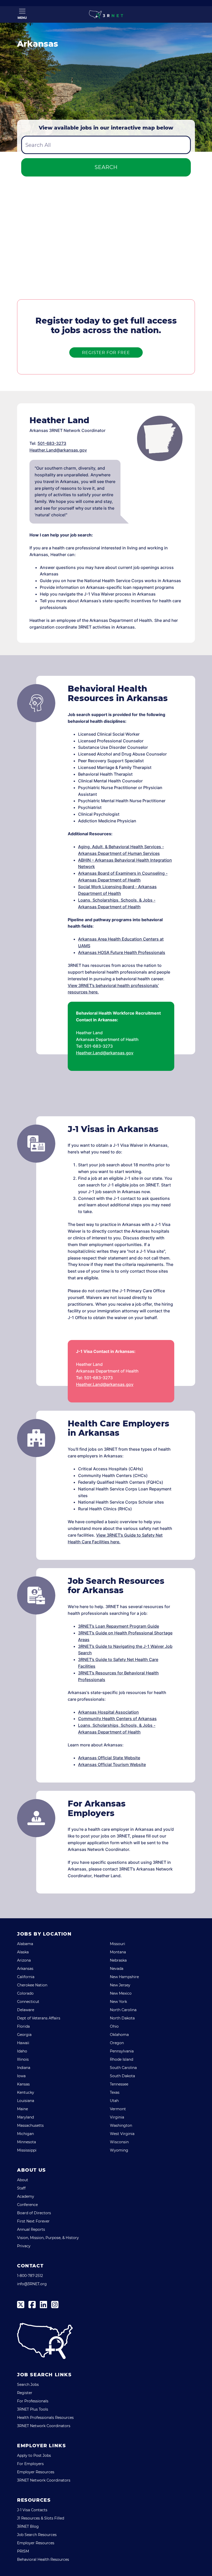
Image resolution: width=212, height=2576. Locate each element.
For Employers (30, 2464)
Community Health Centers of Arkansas (117, 1719)
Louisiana (26, 2101)
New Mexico (121, 1993)
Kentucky (26, 2092)
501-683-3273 (52, 443)
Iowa (21, 2076)
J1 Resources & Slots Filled (41, 2518)
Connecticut (28, 2002)
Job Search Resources (37, 2535)
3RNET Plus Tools (33, 2409)
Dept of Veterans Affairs (39, 2018)
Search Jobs (28, 2385)
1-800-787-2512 (30, 2276)
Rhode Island (122, 2059)
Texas (115, 2092)
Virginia (117, 2117)
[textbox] (106, 145)
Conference (27, 2205)
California (26, 1977)
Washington (121, 2125)
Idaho (22, 2051)
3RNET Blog (28, 2526)
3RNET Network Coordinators (44, 2426)
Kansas (23, 2084)
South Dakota (122, 2076)
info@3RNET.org (32, 2284)
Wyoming (119, 2150)
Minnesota (26, 2142)
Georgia (24, 2035)
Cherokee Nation (32, 1985)
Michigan (25, 2134)
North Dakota (122, 2018)
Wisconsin (119, 2142)
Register (25, 2393)
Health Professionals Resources (45, 2418)
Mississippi (27, 2150)
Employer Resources (36, 2472)
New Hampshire (124, 1977)
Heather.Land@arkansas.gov (58, 450)
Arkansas (25, 1969)
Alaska (23, 1952)
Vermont (118, 2109)
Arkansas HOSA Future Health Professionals (122, 952)
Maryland (25, 2117)
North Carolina (123, 2010)
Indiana (24, 2068)
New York (118, 2002)
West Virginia (122, 2134)
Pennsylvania (122, 2051)
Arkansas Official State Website (109, 1758)
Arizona (24, 1960)
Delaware (26, 2010)
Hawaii (23, 2043)
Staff (21, 2188)
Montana (118, 1952)
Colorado (25, 1993)
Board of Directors (34, 2213)
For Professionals (33, 2401)
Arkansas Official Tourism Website (112, 1764)
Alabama (25, 1944)
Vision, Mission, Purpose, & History (48, 2238)
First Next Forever (33, 2221)
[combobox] (106, 145)
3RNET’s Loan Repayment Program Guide (119, 1626)
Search (106, 167)
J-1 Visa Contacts (32, 2510)
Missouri (118, 1944)
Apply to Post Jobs (34, 2455)
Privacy (24, 2246)
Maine (22, 2109)
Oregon (117, 2043)
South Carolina (123, 2068)
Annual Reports (31, 2229)
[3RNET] (106, 14)
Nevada (117, 1969)
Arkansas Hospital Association (108, 1712)
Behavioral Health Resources (43, 2559)
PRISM (23, 2551)
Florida (23, 2026)
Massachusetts (30, 2125)
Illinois (23, 2059)
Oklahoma (119, 2035)
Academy (26, 2196)
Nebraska (118, 1960)
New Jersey (120, 1985)
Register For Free (106, 353)
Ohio (114, 2026)
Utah (114, 2101)
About (23, 2180)
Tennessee (119, 2084)
